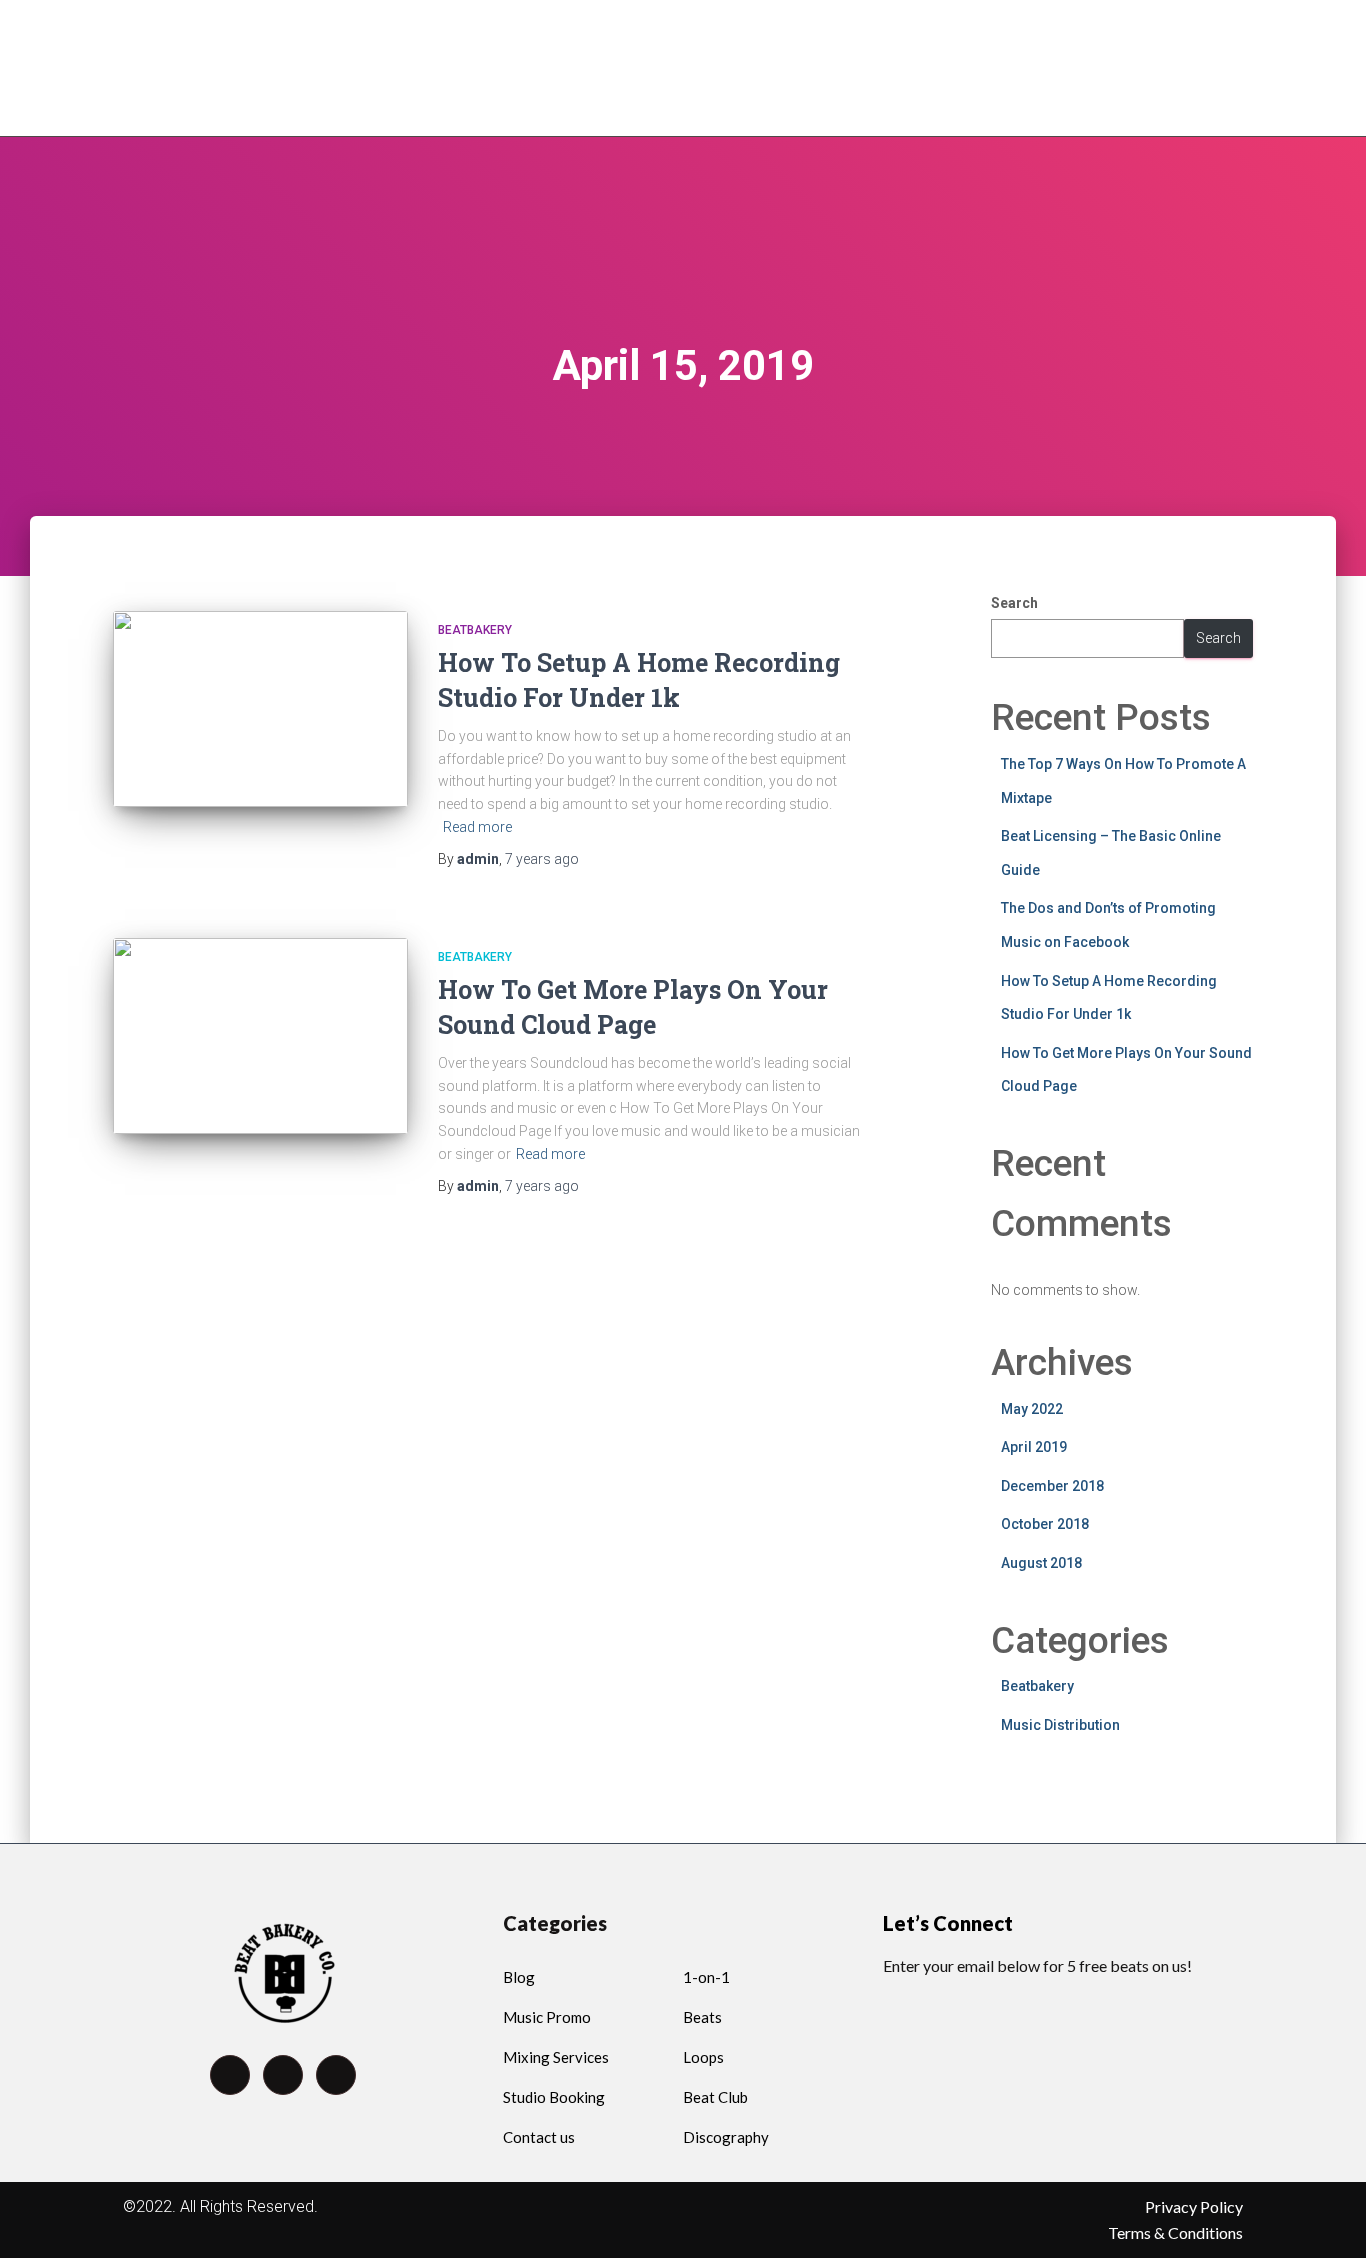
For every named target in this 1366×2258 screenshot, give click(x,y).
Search (1014, 603)
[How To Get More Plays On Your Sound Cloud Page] (260, 1036)
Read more (477, 827)
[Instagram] (336, 2075)
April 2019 (1034, 1447)
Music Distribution (1060, 1725)
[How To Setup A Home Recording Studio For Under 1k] (260, 709)
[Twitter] (283, 2075)
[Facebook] (230, 2075)
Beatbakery (475, 630)
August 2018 (1041, 1563)
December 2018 (1052, 1486)
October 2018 (1045, 1524)
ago (542, 859)
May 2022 (1032, 1409)
